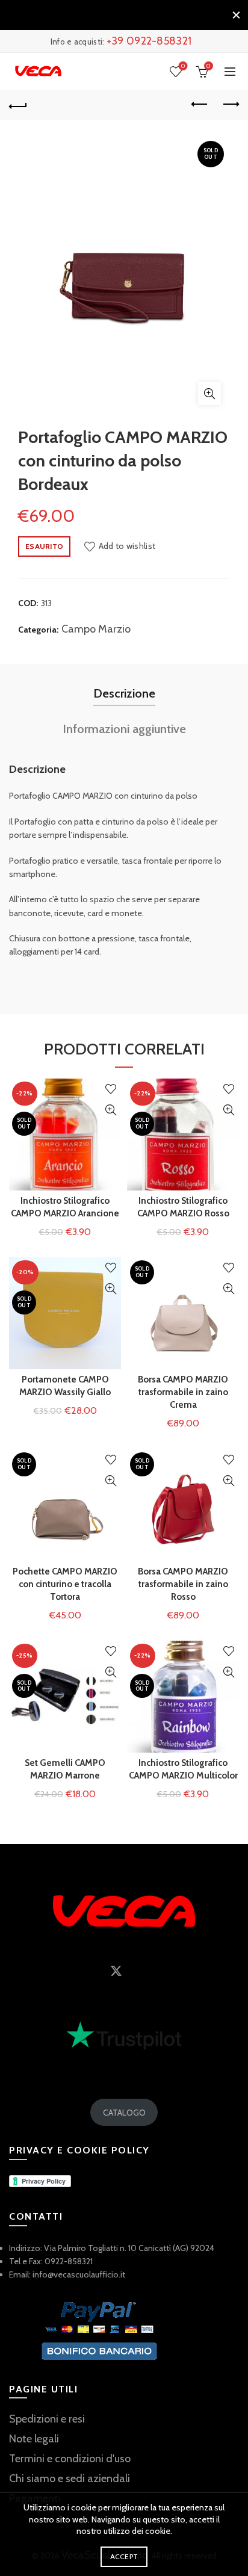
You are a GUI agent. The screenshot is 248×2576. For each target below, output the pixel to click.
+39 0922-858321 (149, 41)
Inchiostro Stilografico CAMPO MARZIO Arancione (65, 1207)
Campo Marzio (96, 629)
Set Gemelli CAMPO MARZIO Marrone (65, 1769)
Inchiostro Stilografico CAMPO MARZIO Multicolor (183, 1769)
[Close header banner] (236, 15)
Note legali (34, 2439)
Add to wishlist (127, 546)
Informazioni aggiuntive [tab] (124, 729)
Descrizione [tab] (124, 693)
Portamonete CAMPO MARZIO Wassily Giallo (65, 1386)
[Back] (18, 105)
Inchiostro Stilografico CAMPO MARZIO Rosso (183, 1207)
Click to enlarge (209, 394)
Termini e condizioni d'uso (70, 2459)
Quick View (110, 1110)
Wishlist (183, 66)
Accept (124, 2556)
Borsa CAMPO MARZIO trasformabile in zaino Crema (183, 1392)
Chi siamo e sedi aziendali (70, 2478)
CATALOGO (124, 2113)
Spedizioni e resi (47, 2419)
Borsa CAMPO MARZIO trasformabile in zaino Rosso (183, 1584)
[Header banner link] (112, 15)
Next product (230, 105)
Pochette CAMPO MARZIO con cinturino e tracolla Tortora (65, 1584)
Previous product (200, 105)
